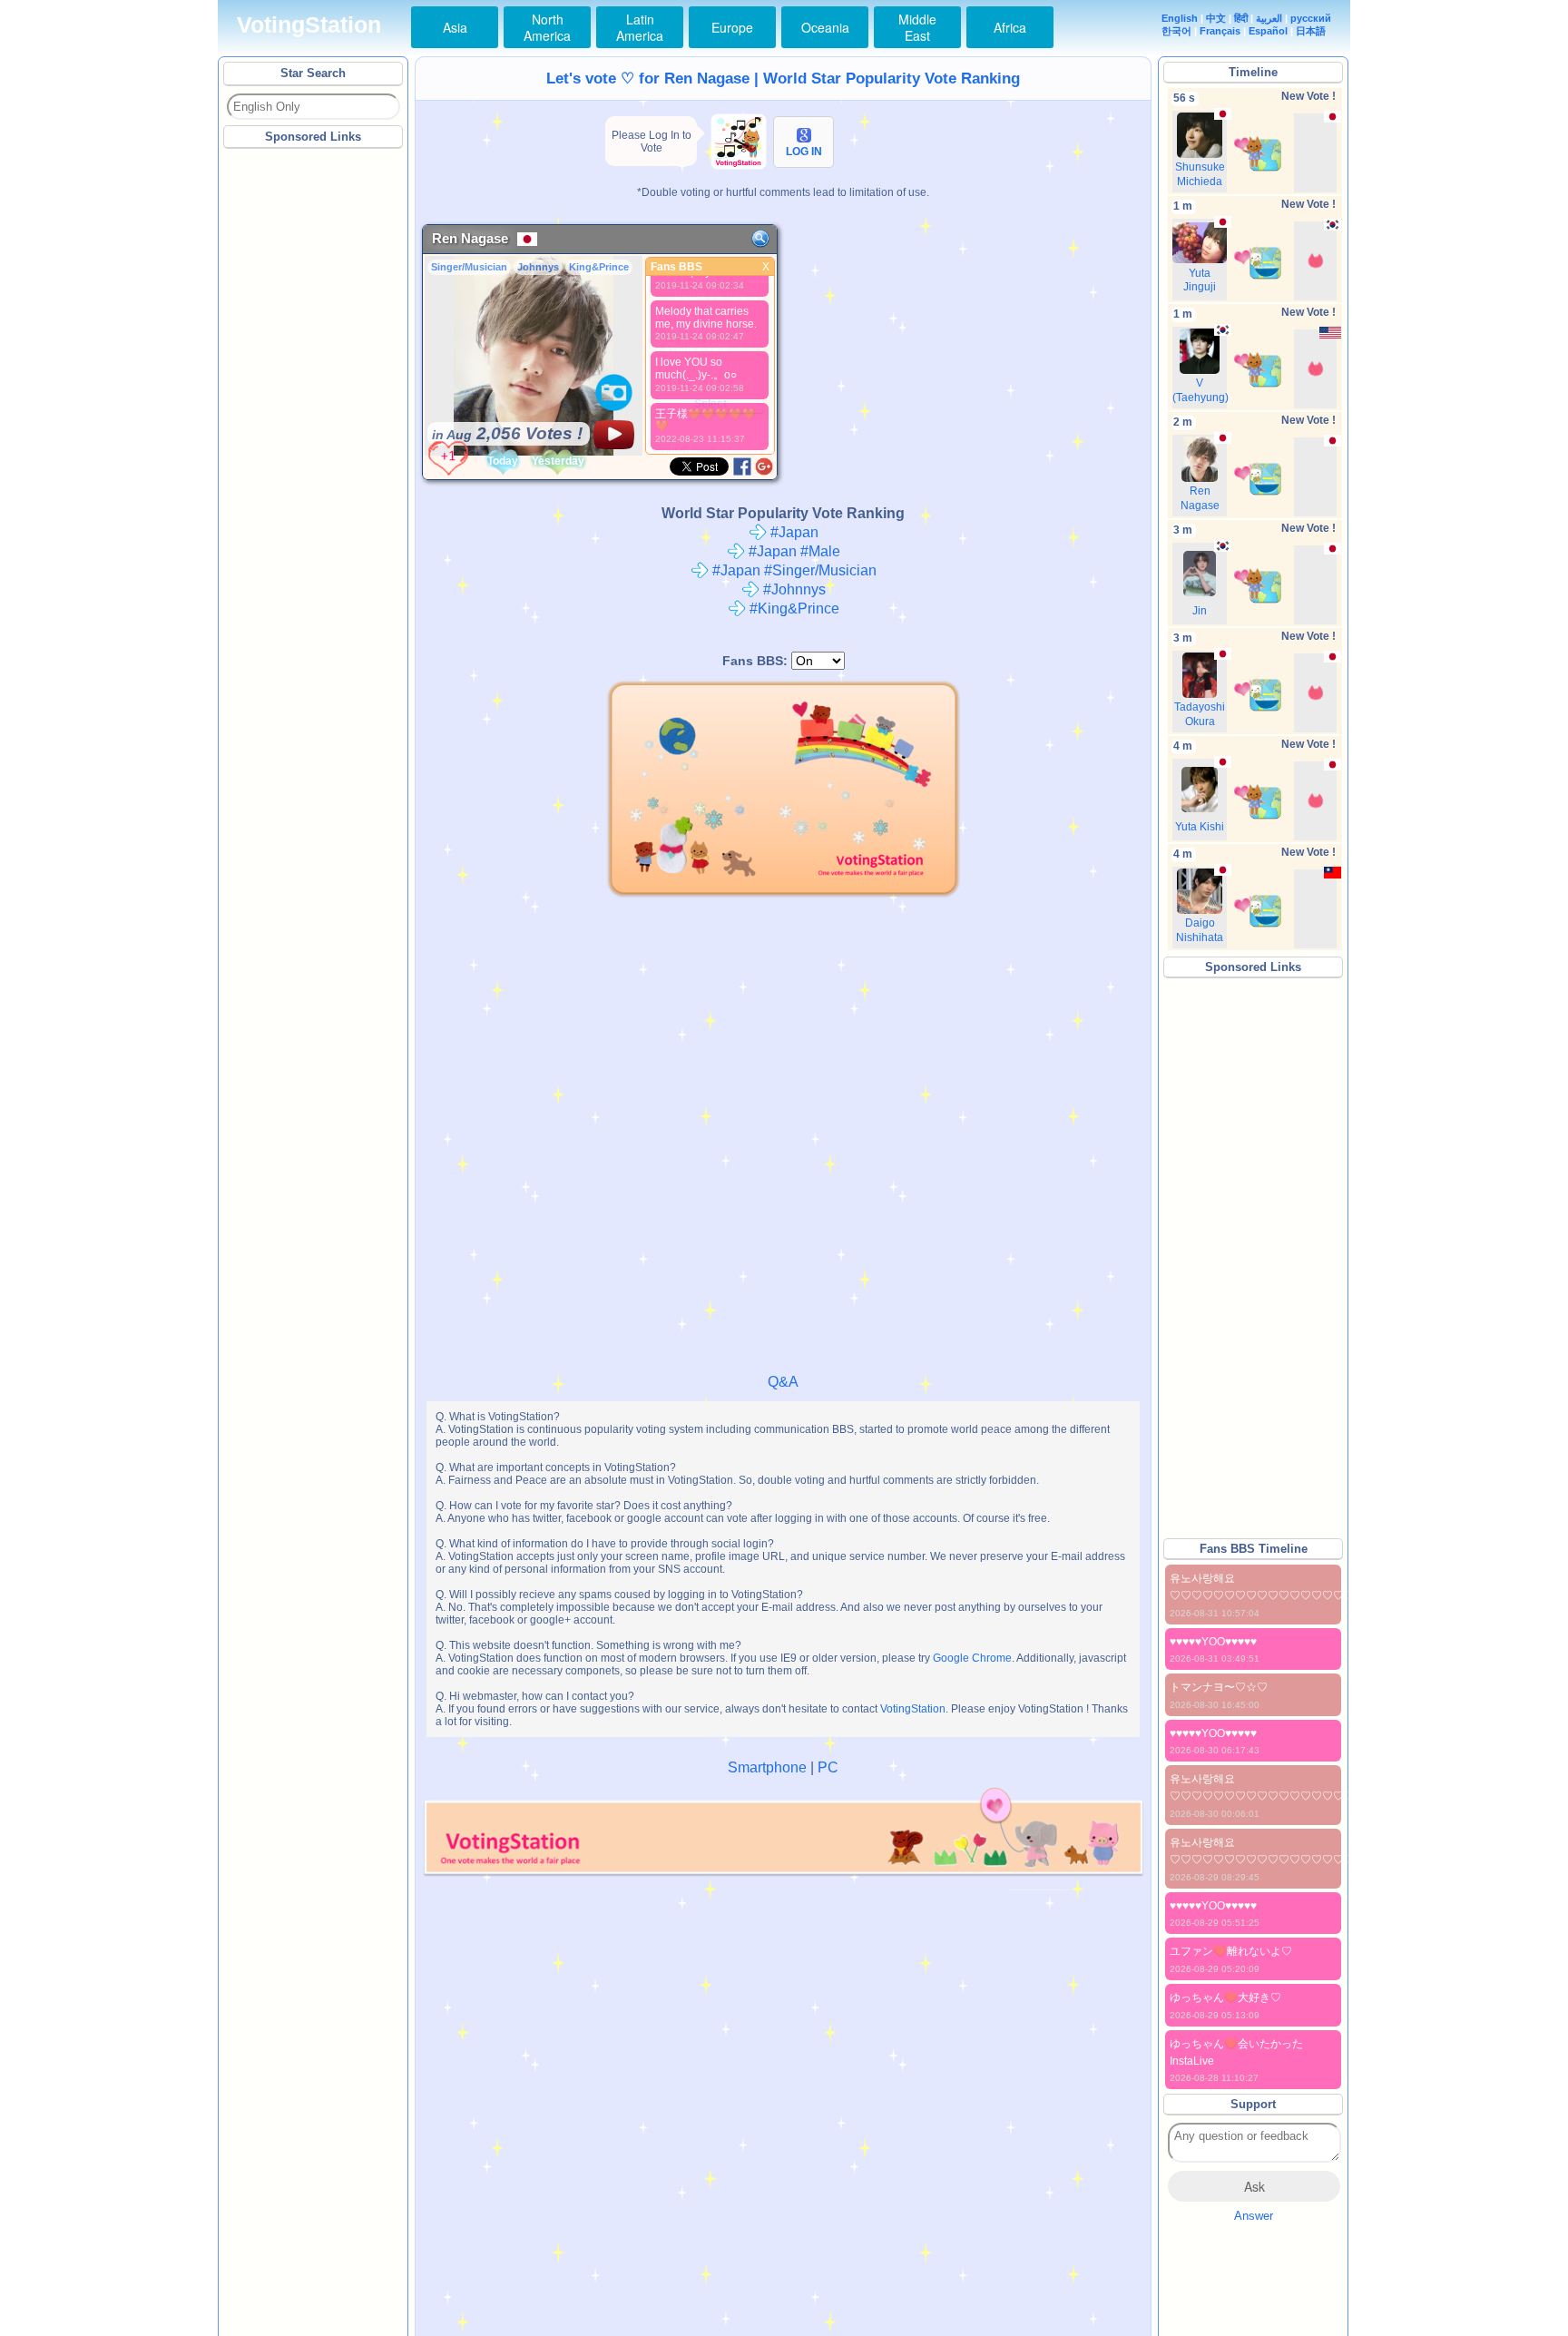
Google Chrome (972, 1658)
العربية (1269, 18)
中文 (1216, 18)
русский (1311, 18)
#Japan (793, 532)
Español (1268, 31)
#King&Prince (793, 609)
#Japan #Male (793, 551)
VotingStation (309, 25)
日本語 (1311, 31)
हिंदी (1241, 18)
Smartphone (767, 1767)
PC (828, 1767)
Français (1220, 31)
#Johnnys (793, 589)
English (1180, 18)
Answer (1254, 2216)
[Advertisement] (314, 426)
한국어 (1176, 31)
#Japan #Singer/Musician (793, 570)
